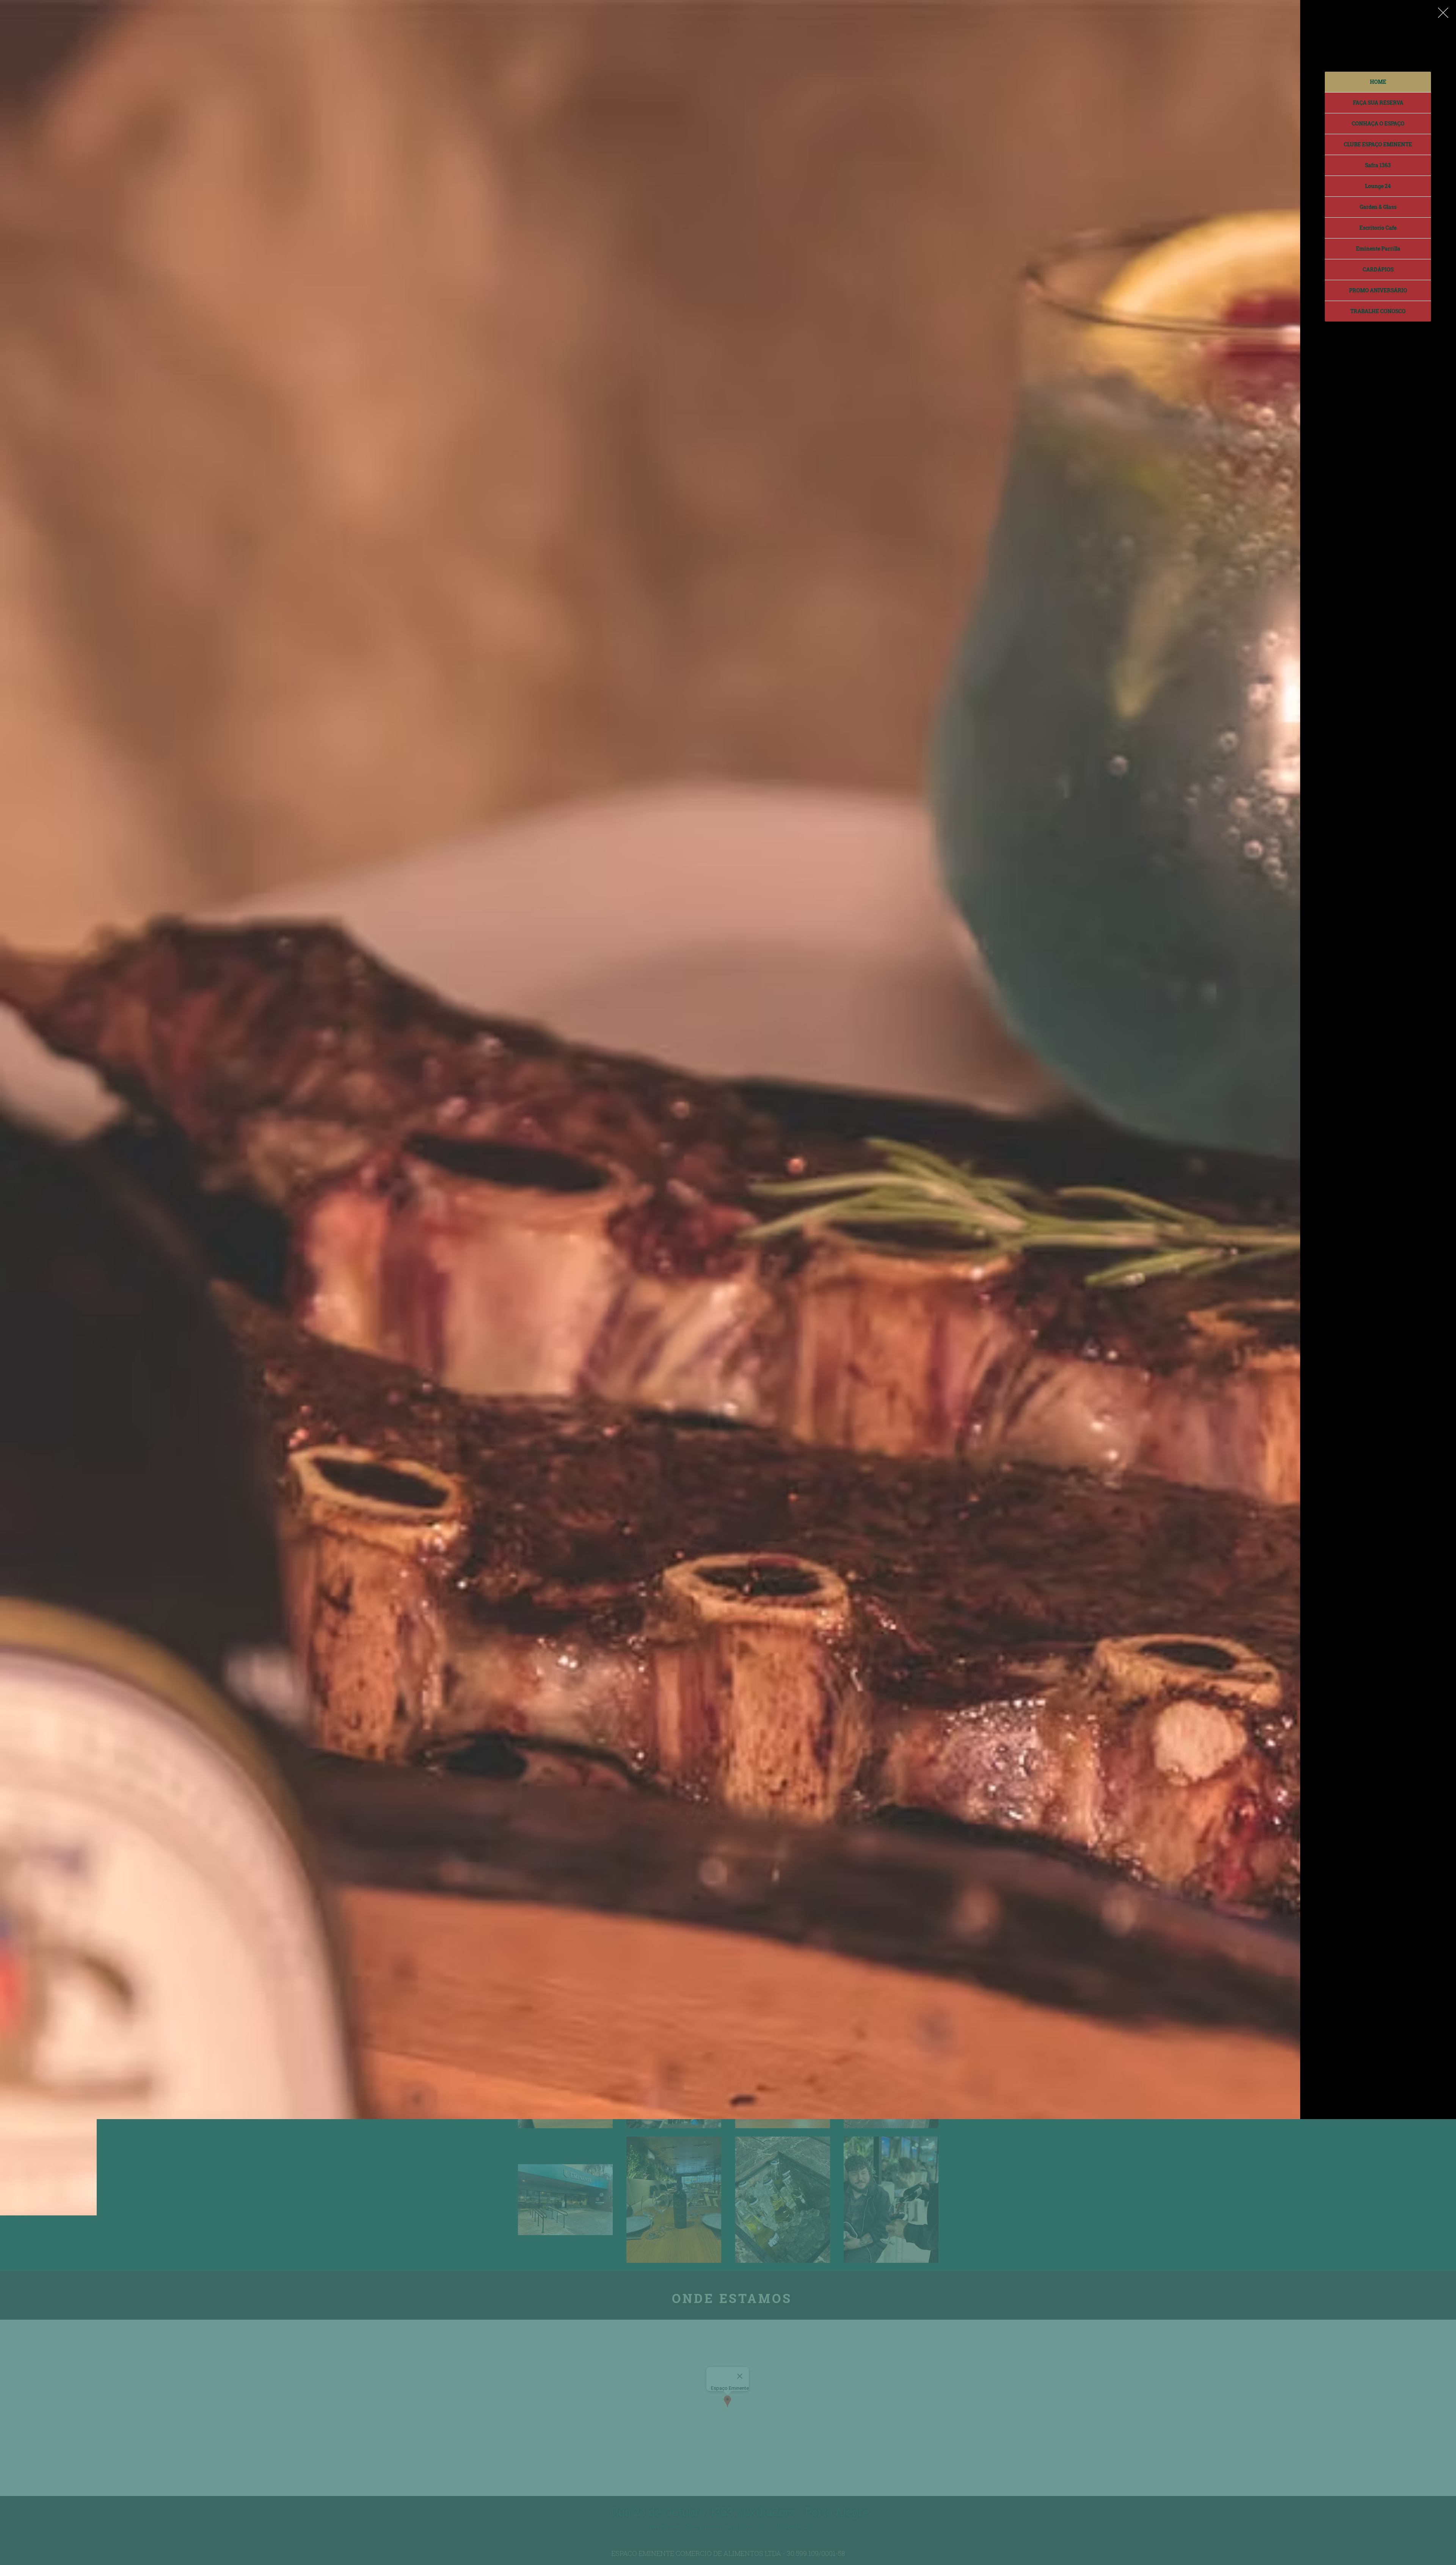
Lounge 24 (1378, 186)
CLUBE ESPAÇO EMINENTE (1378, 144)
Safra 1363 (1378, 165)
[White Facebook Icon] (1396, 2551)
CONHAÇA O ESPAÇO (1378, 123)
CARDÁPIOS (1378, 269)
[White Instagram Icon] (1379, 2551)
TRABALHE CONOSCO (1378, 311)
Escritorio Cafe (1378, 228)
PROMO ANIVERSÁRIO (1378, 290)
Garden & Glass (1378, 207)
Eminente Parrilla (1378, 249)
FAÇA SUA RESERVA (1378, 103)
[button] (1443, 13)
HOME (1378, 82)
